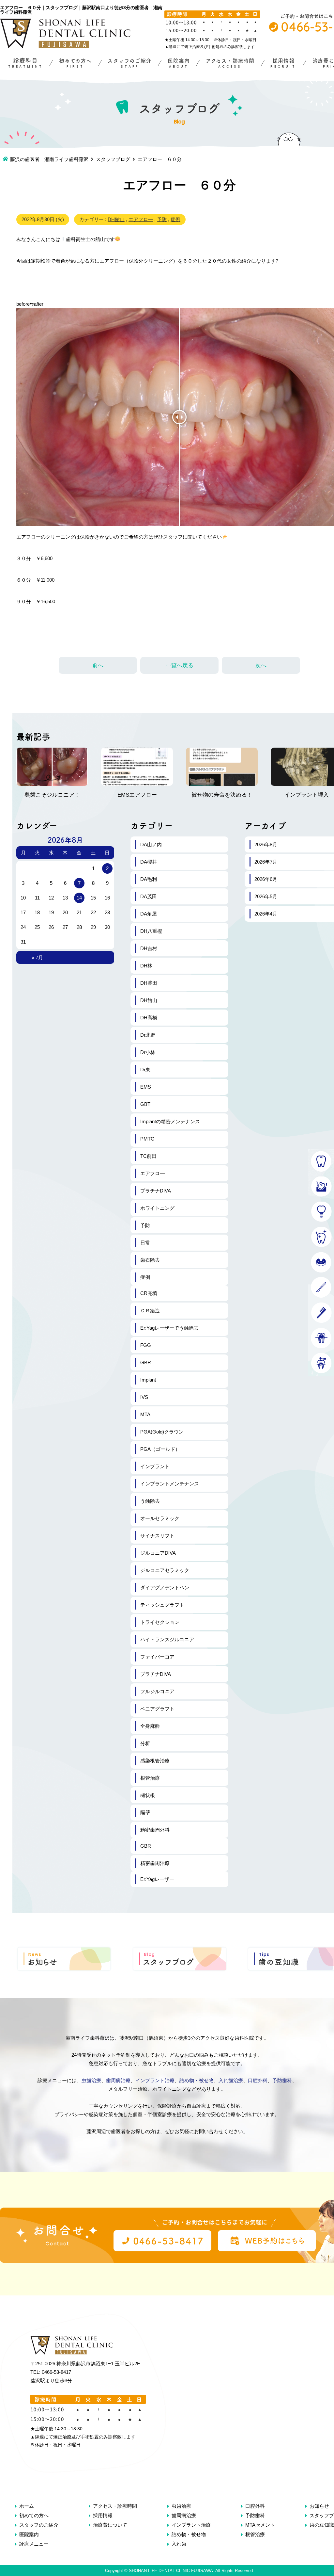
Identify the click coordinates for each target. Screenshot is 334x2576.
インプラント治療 (155, 2080)
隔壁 (145, 1813)
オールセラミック (160, 1518)
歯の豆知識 (322, 2525)
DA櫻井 (149, 862)
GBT (145, 1104)
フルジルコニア (157, 1691)
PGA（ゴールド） (160, 1449)
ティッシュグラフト (162, 1605)
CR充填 (149, 1293)
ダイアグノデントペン (165, 1588)
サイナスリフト (157, 1536)
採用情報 (103, 2515)
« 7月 (37, 957)
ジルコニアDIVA (158, 1553)
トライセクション (160, 1622)
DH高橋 (149, 1018)
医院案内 (29, 2534)
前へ (98, 665)
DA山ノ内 (151, 844)
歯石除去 (150, 1260)
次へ (261, 665)
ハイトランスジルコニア (167, 1639)
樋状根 (148, 1795)
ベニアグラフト (157, 1709)
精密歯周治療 (155, 1863)
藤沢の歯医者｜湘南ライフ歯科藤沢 (49, 159)
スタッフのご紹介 (39, 2525)
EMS (146, 1087)
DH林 (146, 966)
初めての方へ (34, 2515)
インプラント (155, 1466)
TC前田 (148, 1156)
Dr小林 (148, 1052)
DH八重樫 (151, 931)
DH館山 (116, 219)
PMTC (147, 1139)
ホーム (27, 2506)
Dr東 (145, 1069)
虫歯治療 (91, 2080)
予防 (162, 219)
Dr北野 (148, 1035)
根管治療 (150, 1778)
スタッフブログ (113, 159)
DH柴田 (149, 983)
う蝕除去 (150, 1501)
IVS (144, 1397)
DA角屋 (149, 914)
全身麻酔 (150, 1726)
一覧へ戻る (180, 665)
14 (79, 898)
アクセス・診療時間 (115, 2506)
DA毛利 (149, 879)
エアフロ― (141, 219)
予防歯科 (282, 2080)
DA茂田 (149, 896)
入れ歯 (179, 2544)
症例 (175, 219)
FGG (146, 1345)
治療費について (110, 2525)
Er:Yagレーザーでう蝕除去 (169, 1328)
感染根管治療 (155, 1761)
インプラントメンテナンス (170, 1484)
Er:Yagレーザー (157, 1879)
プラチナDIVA (156, 1191)
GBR (146, 1362)
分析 (145, 1743)
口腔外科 (258, 2080)
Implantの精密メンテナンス (170, 1121)
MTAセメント (260, 2525)
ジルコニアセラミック (165, 1570)
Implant (148, 1380)
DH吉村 (149, 948)
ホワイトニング (157, 1208)
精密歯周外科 (155, 1830)
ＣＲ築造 (150, 1311)
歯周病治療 (118, 2080)
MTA (145, 1414)
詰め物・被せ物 (197, 2080)
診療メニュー (34, 2544)
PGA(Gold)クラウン (162, 1432)
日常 (145, 1243)
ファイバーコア (157, 1657)
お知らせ (319, 2506)
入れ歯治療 (231, 2080)
